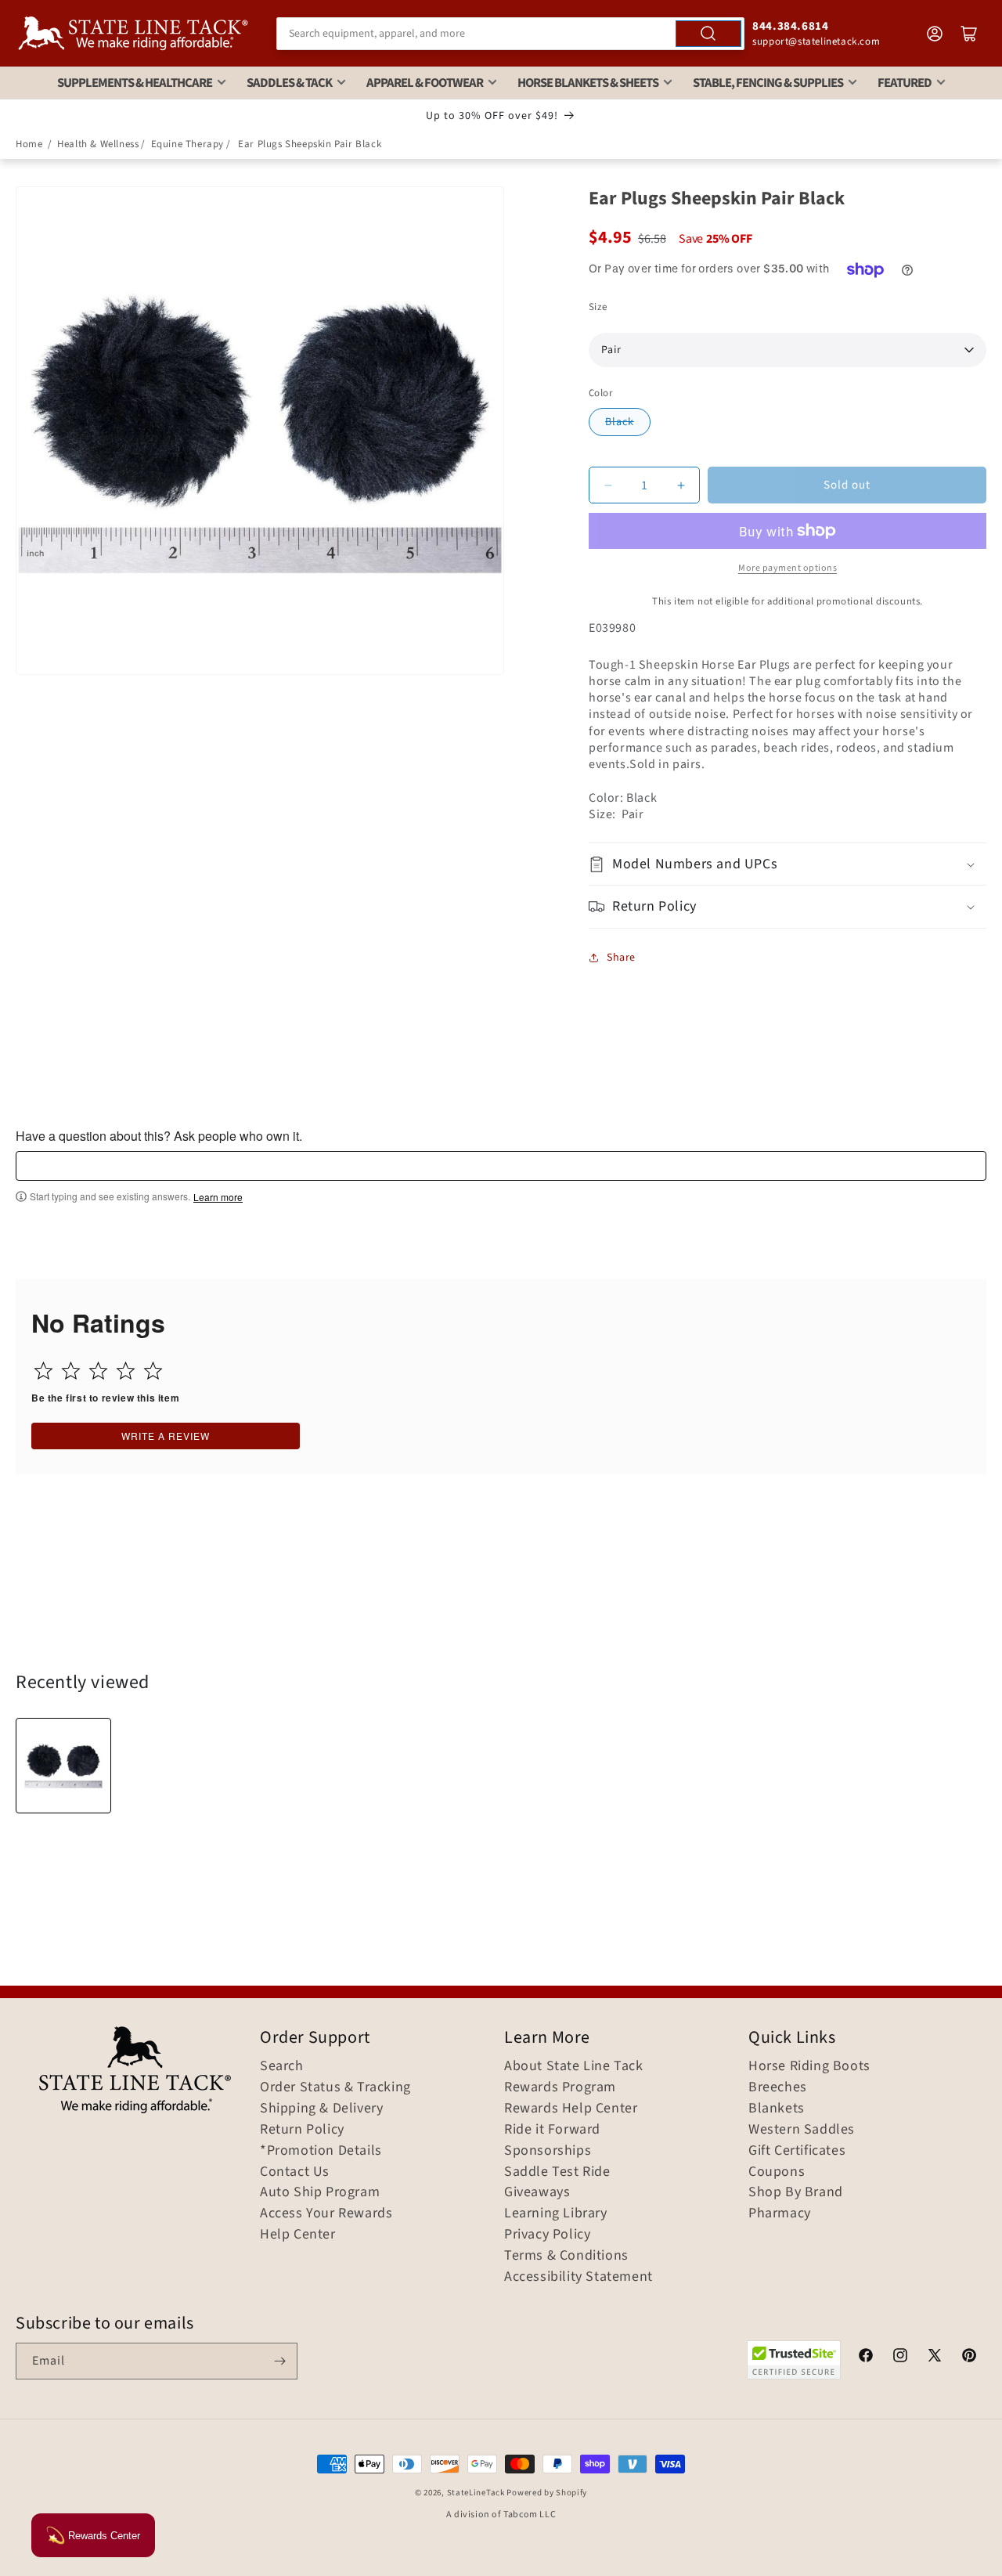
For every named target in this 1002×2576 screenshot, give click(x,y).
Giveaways (537, 2192)
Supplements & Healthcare (135, 83)
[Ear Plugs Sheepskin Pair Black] (63, 1766)
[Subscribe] (279, 2361)
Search (282, 2066)
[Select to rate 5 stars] (153, 1371)
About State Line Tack (574, 2066)
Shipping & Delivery (321, 2109)
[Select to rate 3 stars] (98, 1371)
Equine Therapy (187, 144)
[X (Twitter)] (935, 2358)
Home (29, 144)
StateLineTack (476, 2493)
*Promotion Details (321, 2151)
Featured (905, 83)
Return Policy (302, 2130)
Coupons (777, 2172)
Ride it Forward (552, 2130)
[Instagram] (900, 2358)
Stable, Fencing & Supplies (768, 83)
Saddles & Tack (289, 83)
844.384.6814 (790, 26)
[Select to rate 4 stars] (126, 1371)
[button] (788, 864)
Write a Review (166, 1436)
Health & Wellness (98, 144)
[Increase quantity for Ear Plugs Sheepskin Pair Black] (681, 485)
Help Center (298, 2235)
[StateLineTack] (133, 33)
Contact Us (295, 2172)
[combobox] (510, 34)
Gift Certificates (797, 2151)
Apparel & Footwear (425, 83)
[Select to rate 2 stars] (71, 1371)
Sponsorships (548, 2151)
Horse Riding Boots (809, 2066)
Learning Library (556, 2213)
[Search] (708, 34)
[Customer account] (935, 34)
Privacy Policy (547, 2235)
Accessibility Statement (578, 2277)
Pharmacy (780, 2213)
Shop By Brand (796, 2192)
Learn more (218, 1197)
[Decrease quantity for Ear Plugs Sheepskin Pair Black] (608, 485)
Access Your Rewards (326, 2213)
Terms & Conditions (566, 2256)
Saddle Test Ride (557, 2172)
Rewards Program (560, 2087)
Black (620, 422)
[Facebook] (866, 2358)
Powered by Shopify (547, 2493)
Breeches (778, 2087)
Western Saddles (802, 2130)
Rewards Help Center (571, 2109)
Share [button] (621, 958)
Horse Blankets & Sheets (588, 83)
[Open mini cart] (969, 34)
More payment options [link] (788, 568)
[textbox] (501, 1166)
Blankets (777, 2109)
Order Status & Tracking (335, 2087)
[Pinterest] (969, 2358)
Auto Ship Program (320, 2192)
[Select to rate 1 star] (43, 1371)
